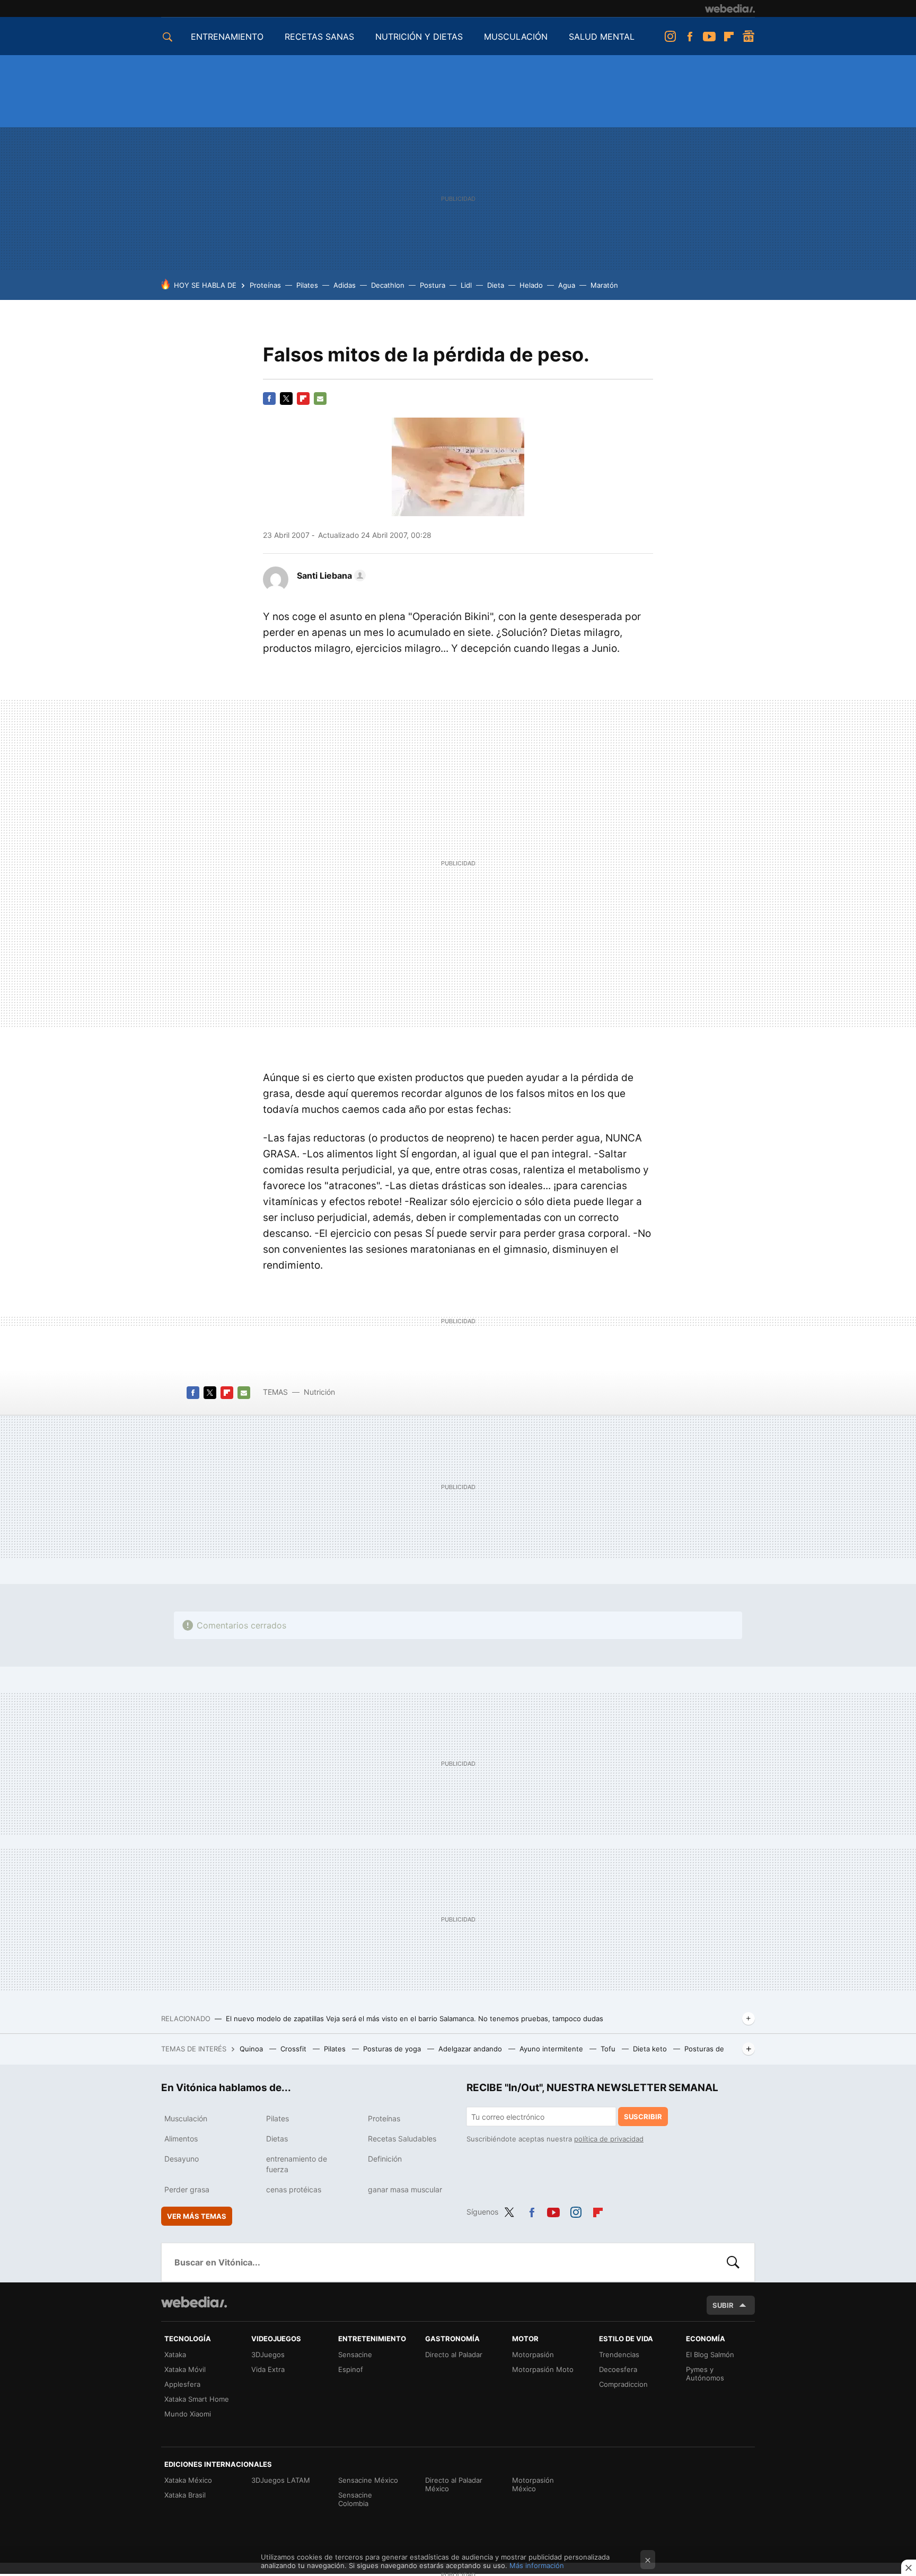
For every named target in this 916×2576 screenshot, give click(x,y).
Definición (385, 2159)
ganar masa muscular (405, 2189)
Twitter (286, 399)
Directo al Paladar (454, 2354)
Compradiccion (623, 2384)
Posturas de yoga (393, 2049)
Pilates (307, 285)
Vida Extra (268, 2369)
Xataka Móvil (185, 2369)
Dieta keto (651, 2049)
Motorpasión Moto (543, 2369)
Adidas (345, 285)
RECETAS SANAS (319, 37)
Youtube (709, 37)
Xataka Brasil (185, 2495)
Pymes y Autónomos (705, 2374)
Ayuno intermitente (552, 2049)
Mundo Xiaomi (188, 2414)
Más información (537, 2565)
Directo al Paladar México (454, 2484)
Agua (567, 285)
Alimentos (181, 2139)
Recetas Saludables (402, 2139)
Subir (723, 2305)
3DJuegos (268, 2354)
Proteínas (265, 285)
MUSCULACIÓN (516, 37)
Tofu (609, 2049)
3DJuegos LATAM (281, 2480)
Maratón (604, 285)
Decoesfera (618, 2369)
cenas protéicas (294, 2189)
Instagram (670, 37)
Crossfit (294, 2049)
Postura (433, 285)
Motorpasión (533, 2354)
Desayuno (182, 2159)
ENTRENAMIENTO (227, 37)
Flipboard (729, 37)
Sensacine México (368, 2480)
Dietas (277, 2139)
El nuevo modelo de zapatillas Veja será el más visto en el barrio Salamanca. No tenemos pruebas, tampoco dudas (415, 2019)
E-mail (320, 399)
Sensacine (355, 2354)
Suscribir (643, 2117)
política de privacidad (609, 2139)
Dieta (496, 285)
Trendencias (619, 2354)
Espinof (351, 2369)
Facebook (690, 37)
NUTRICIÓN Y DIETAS (419, 37)
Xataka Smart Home (197, 2399)
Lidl (466, 285)
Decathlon (388, 285)
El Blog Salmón (710, 2354)
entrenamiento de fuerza (297, 2164)
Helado (531, 285)
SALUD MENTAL (602, 37)
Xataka (175, 2354)
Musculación (186, 2118)
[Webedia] (730, 8)
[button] (330, 576)
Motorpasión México (533, 2484)
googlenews (748, 37)
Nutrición (319, 1392)
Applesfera (182, 2384)
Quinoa (252, 2049)
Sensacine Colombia (355, 2499)
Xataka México (188, 2480)
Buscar (733, 2262)
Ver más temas (197, 2216)
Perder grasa (187, 2189)
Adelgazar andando (471, 2049)
